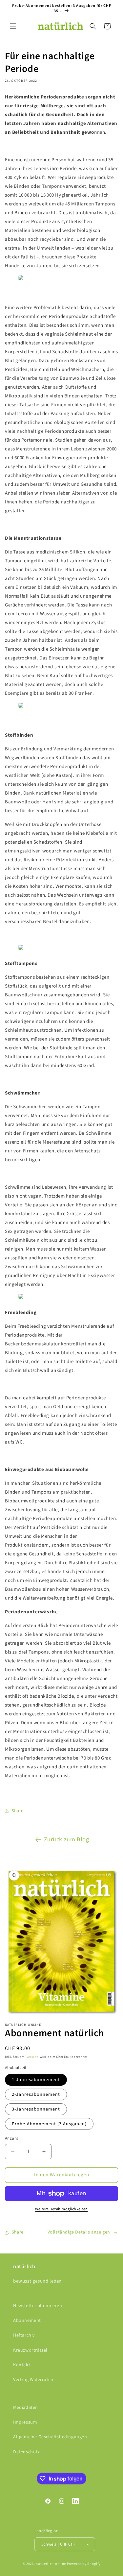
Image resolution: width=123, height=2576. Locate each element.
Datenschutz (27, 2452)
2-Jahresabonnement (36, 2094)
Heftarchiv (24, 2335)
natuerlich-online (51, 2564)
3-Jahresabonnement (36, 2109)
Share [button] (18, 1811)
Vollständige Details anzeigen (79, 2232)
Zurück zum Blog (67, 1840)
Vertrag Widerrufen (33, 2380)
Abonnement (27, 2321)
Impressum (25, 2422)
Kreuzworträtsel (30, 2350)
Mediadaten (26, 2408)
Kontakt (22, 2365)
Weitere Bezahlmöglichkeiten (61, 2209)
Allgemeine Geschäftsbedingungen (50, 2437)
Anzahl (11, 2138)
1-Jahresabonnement (36, 2080)
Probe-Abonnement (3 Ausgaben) (49, 2124)
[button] (13, 26)
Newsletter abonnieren (38, 2306)
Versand (33, 2057)
